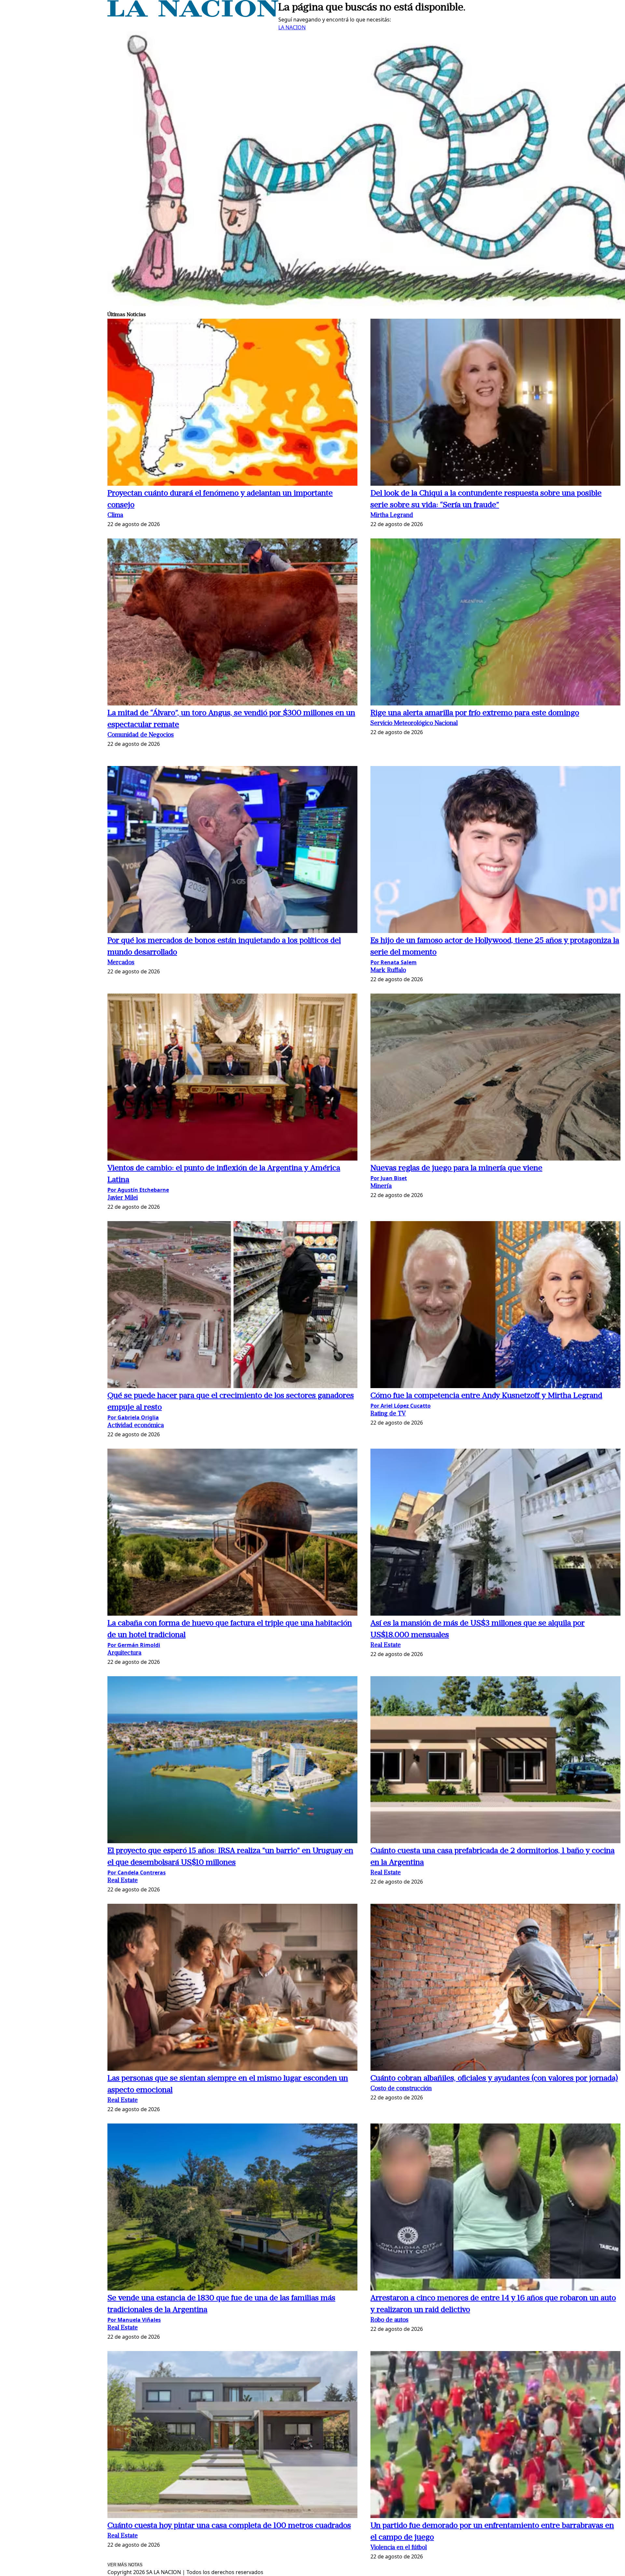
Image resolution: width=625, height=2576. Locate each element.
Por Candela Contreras (137, 1873)
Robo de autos (389, 2320)
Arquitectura (124, 1653)
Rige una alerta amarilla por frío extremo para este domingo (475, 713)
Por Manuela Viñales (134, 2320)
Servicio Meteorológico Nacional (414, 724)
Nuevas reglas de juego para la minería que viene (456, 1168)
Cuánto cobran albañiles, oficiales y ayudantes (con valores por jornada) (494, 2079)
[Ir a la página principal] (193, 15)
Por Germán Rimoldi (134, 1645)
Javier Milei (123, 1198)
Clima (115, 515)
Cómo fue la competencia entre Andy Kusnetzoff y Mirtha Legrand (486, 1396)
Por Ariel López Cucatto (401, 1406)
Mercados (121, 963)
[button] (232, 403)
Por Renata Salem (394, 962)
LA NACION (292, 27)
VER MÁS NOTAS (125, 2565)
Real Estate (386, 1645)
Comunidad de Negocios (141, 735)
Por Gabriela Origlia (133, 1417)
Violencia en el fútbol (399, 2548)
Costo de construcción (401, 2089)
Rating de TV (388, 1414)
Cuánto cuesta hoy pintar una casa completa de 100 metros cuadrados (229, 2526)
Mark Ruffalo (388, 971)
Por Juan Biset (389, 1178)
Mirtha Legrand (392, 515)
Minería (381, 1186)
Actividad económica (136, 1426)
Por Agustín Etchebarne (138, 1190)
